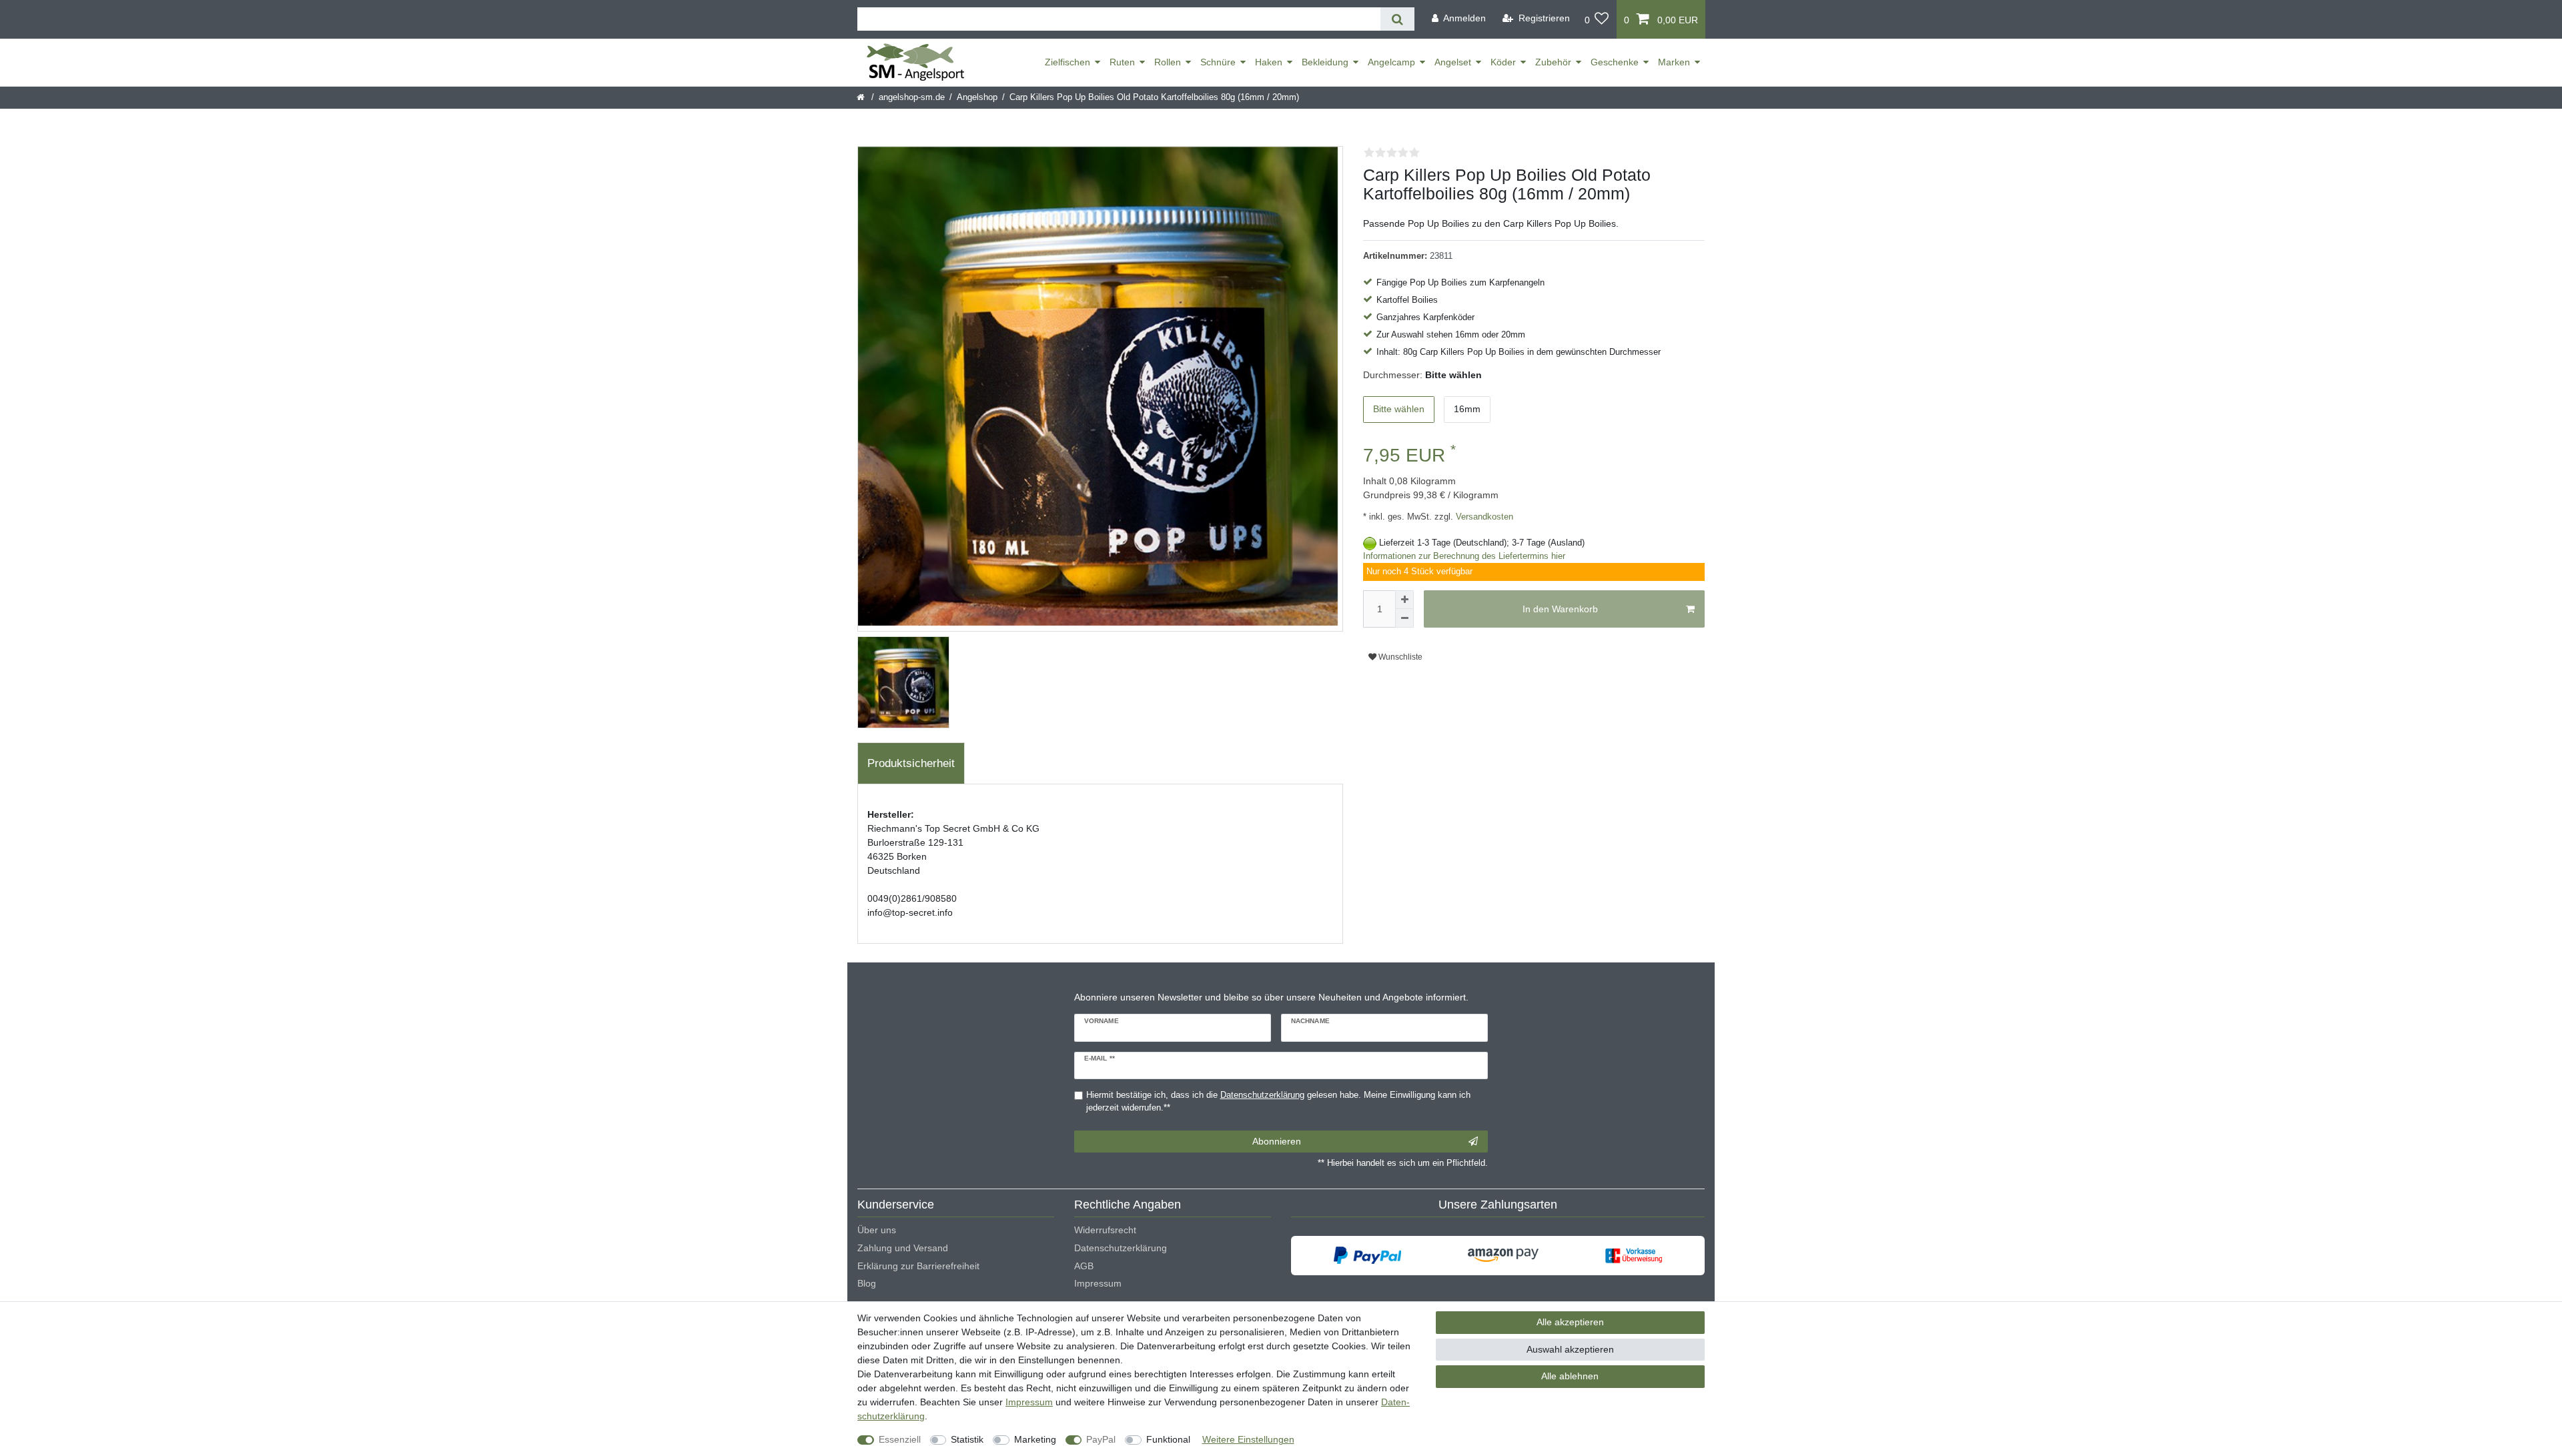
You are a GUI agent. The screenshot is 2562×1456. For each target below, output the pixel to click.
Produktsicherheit (911, 763)
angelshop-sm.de (912, 97)
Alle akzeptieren (1570, 1322)
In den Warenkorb (1560, 609)
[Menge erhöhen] (1404, 600)
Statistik (967, 1439)
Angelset (1453, 62)
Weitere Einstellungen (1248, 1439)
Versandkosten (1483, 517)
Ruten (1122, 62)
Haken (1269, 62)
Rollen (1168, 62)
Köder (1503, 62)
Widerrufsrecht (1105, 1230)
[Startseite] (862, 97)
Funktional (1168, 1439)
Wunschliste (1399, 657)
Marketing (1035, 1439)
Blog (867, 1283)
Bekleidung (1325, 62)
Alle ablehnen (1570, 1376)
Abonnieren (1277, 1141)
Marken (1674, 62)
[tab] (911, 764)
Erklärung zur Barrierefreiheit (918, 1266)
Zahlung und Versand (903, 1248)
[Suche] (1397, 19)
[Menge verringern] (1404, 618)
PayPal (1101, 1439)
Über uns (877, 1230)
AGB (1084, 1266)
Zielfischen (1067, 62)
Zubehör (1553, 62)
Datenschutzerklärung (1121, 1248)
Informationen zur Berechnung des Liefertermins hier (1464, 556)
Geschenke (1615, 62)
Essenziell (900, 1439)
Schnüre (1218, 62)
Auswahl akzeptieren (1570, 1349)
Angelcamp (1391, 62)
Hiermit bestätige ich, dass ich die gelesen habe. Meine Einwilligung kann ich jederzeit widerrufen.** (1278, 1102)
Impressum (1098, 1283)
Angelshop (977, 97)
